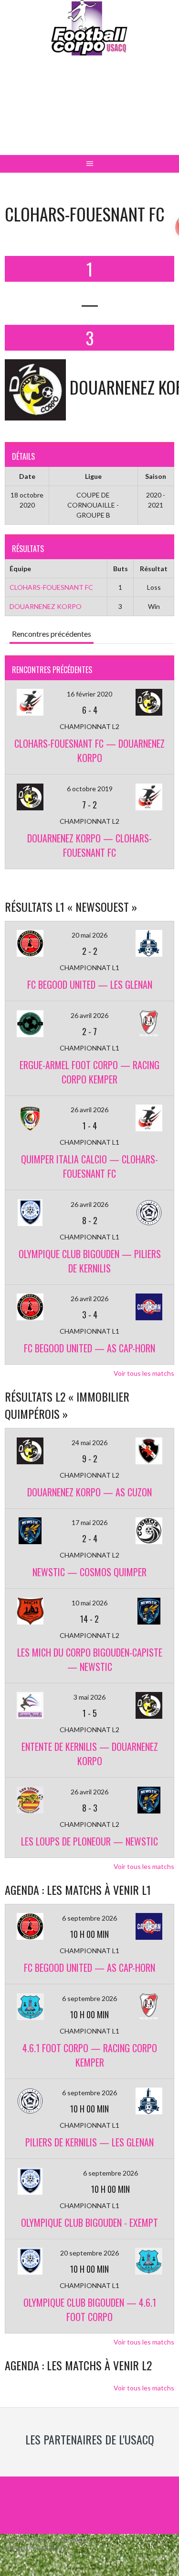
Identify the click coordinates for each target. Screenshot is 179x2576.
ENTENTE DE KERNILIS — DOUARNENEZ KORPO (90, 1754)
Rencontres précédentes (52, 634)
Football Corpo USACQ (89, 113)
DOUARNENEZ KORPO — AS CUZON (89, 1492)
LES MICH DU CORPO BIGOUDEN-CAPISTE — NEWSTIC (90, 1659)
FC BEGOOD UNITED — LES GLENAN (90, 984)
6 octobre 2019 (90, 789)
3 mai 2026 (89, 1697)
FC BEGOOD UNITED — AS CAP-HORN (89, 1348)
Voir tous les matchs (144, 1373)
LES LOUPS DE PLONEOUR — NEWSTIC (89, 1841)
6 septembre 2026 (89, 1918)
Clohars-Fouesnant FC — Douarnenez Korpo (89, 751)
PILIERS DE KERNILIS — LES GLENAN (89, 2142)
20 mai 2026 (89, 935)
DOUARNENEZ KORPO (46, 606)
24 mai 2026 (89, 1443)
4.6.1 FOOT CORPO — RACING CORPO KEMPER (90, 2055)
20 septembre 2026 (89, 2253)
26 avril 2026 (89, 1015)
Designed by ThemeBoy (36, 2548)
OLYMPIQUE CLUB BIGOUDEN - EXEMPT (89, 2222)
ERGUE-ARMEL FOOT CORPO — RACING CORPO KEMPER (89, 1072)
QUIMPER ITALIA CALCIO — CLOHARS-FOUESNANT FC (89, 1166)
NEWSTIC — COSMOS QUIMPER (89, 1572)
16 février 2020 (89, 694)
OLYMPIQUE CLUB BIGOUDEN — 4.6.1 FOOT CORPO (90, 2310)
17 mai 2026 (89, 1522)
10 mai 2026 (89, 1603)
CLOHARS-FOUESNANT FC (51, 587)
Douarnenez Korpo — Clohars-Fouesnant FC (89, 845)
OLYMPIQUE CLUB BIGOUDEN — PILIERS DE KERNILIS (90, 1261)
